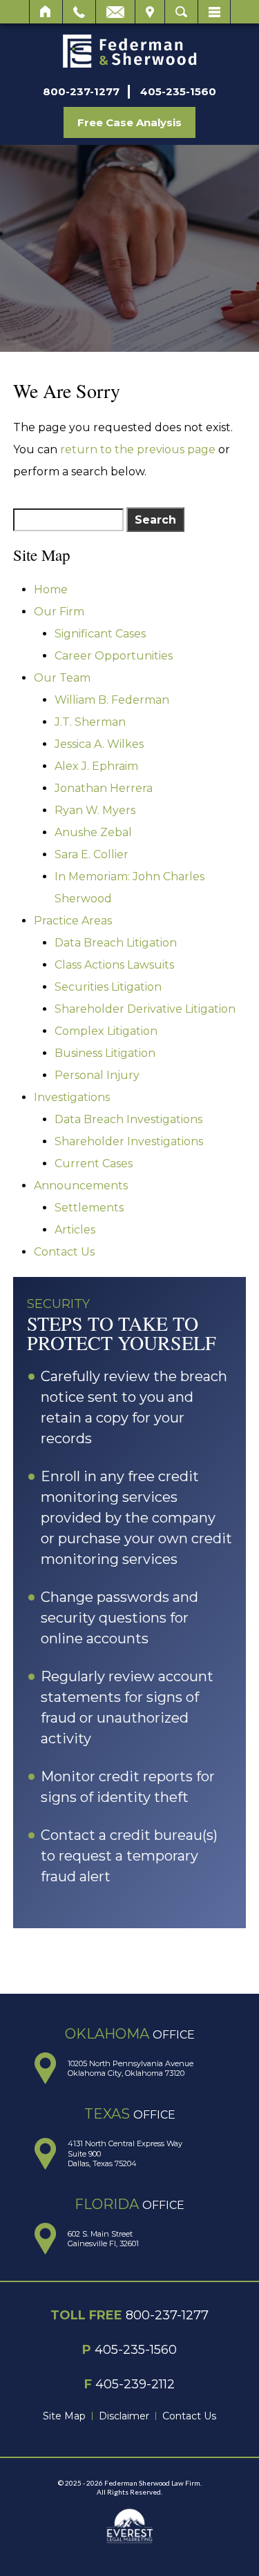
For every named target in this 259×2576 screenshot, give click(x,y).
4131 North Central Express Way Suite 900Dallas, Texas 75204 (125, 2153)
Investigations (72, 1097)
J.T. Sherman (90, 722)
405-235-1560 (178, 91)
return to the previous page (138, 449)
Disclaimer (124, 2416)
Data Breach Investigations (128, 1119)
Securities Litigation (108, 987)
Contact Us (64, 1252)
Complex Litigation (106, 1031)
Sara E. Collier (92, 854)
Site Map (64, 2416)
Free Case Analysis (129, 122)
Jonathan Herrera (104, 788)
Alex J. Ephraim (96, 766)
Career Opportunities (114, 656)
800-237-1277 (81, 91)
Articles (75, 1230)
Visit (150, 12)
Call (79, 12)
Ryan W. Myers (95, 810)
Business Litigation (105, 1053)
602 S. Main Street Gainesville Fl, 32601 (103, 2239)
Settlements (89, 1208)
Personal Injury (97, 1075)
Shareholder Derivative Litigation (145, 1009)
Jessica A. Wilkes (99, 744)
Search (181, 12)
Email (115, 12)
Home (46, 12)
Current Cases (94, 1163)
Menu (214, 12)
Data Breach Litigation (116, 943)
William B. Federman (112, 700)
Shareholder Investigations (129, 1141)
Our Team (62, 678)
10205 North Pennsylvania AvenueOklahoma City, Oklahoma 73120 (131, 2068)
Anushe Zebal (93, 832)
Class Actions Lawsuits (114, 965)
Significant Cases (100, 634)
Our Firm (59, 612)
